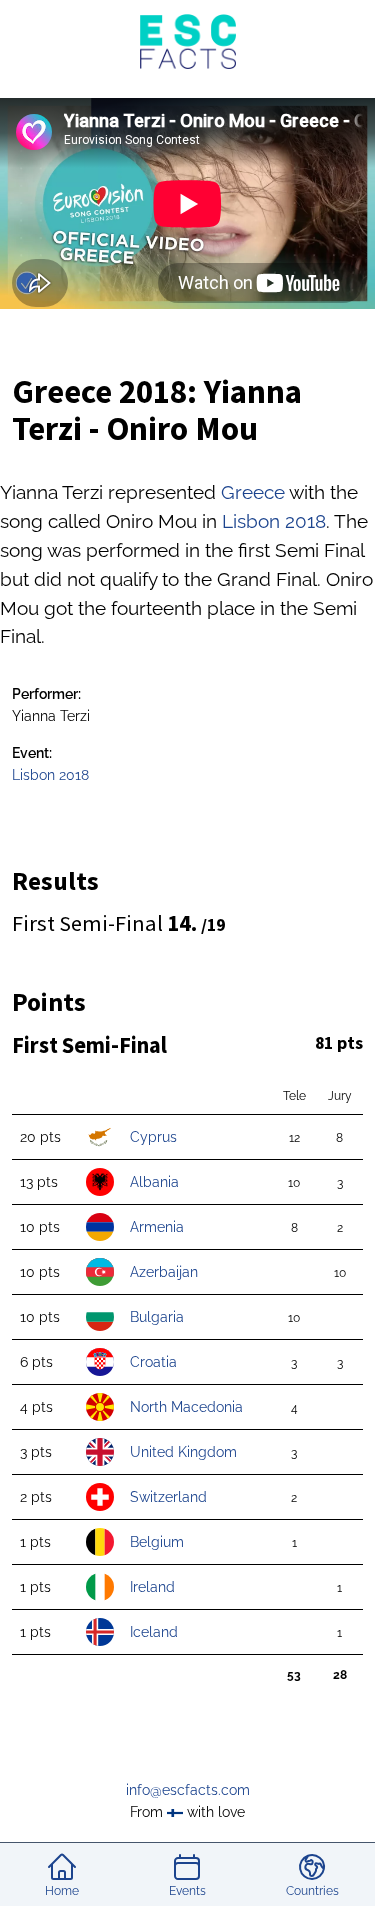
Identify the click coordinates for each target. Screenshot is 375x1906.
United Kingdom (183, 1451)
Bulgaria (157, 1316)
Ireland (152, 1586)
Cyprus (153, 1136)
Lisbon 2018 (274, 521)
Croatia (153, 1361)
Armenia (157, 1226)
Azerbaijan (164, 1271)
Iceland (154, 1631)
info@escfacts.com (188, 1789)
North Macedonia (186, 1406)
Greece (253, 492)
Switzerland (168, 1496)
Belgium (157, 1541)
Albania (154, 1181)
